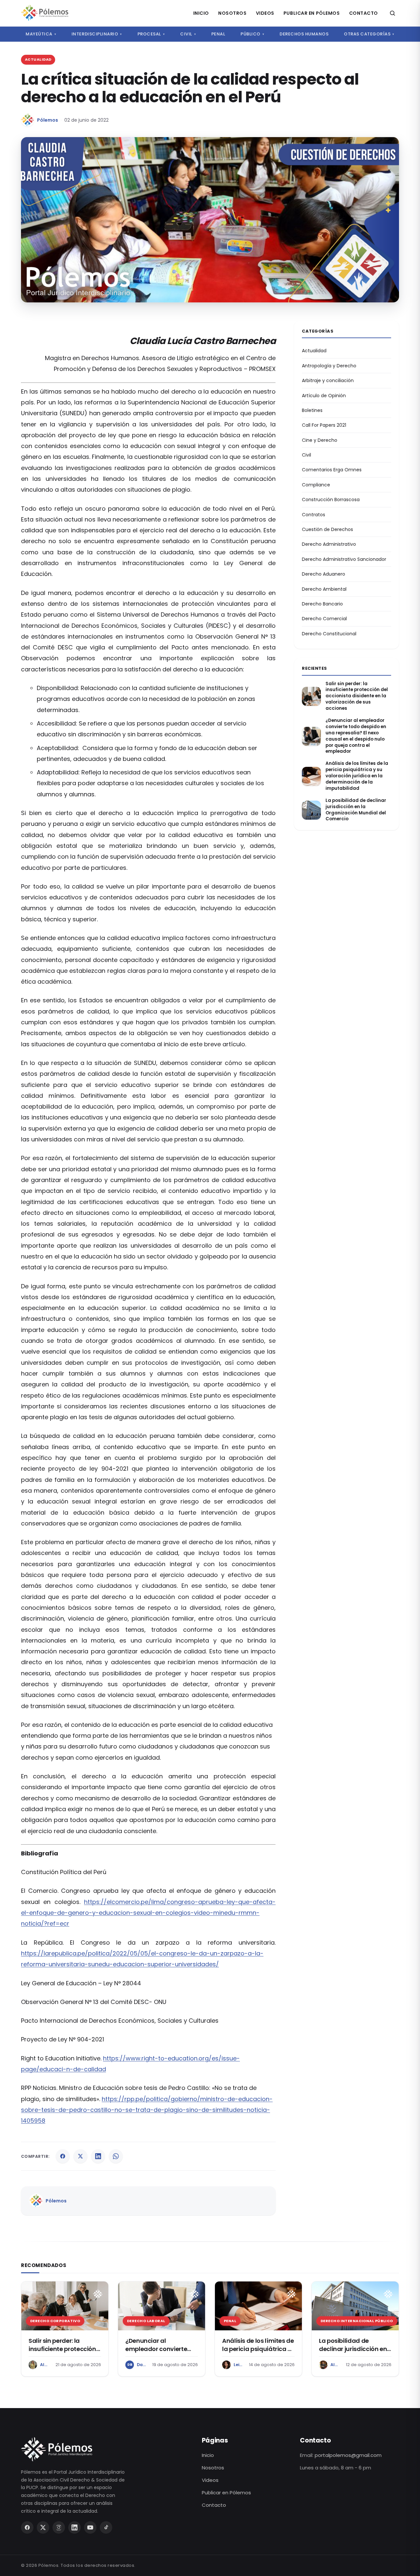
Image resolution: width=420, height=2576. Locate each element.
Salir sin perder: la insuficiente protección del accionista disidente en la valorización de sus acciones (357, 696)
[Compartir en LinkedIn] (98, 2156)
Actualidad (314, 351)
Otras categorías (369, 34)
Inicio (201, 13)
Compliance (316, 485)
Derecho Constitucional (329, 634)
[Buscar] (392, 13)
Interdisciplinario (97, 34)
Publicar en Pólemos (312, 13)
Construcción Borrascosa (331, 500)
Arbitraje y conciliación (328, 380)
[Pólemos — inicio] (45, 13)
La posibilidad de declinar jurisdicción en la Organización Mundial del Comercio (356, 810)
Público (252, 34)
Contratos (314, 515)
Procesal (151, 34)
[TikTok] (106, 2527)
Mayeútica (41, 34)
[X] (43, 2527)
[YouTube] (90, 2527)
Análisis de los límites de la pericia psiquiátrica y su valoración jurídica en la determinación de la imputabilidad (357, 776)
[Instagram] (59, 2527)
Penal (218, 34)
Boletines (312, 410)
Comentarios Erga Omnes (332, 470)
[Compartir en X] (80, 2156)
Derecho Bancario (322, 604)
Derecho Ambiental (324, 589)
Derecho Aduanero (324, 574)
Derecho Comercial (324, 619)
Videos (265, 13)
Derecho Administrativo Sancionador (344, 559)
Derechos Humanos (304, 34)
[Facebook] (27, 2527)
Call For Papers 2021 (324, 425)
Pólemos (48, 120)
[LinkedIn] (74, 2527)
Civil (188, 34)
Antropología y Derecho (329, 366)
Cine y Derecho (320, 440)
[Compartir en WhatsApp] (116, 2156)
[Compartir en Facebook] (63, 2156)
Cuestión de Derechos (327, 529)
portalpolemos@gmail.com (348, 2455)
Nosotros (232, 13)
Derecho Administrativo (329, 544)
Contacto (364, 13)
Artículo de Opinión (324, 396)
